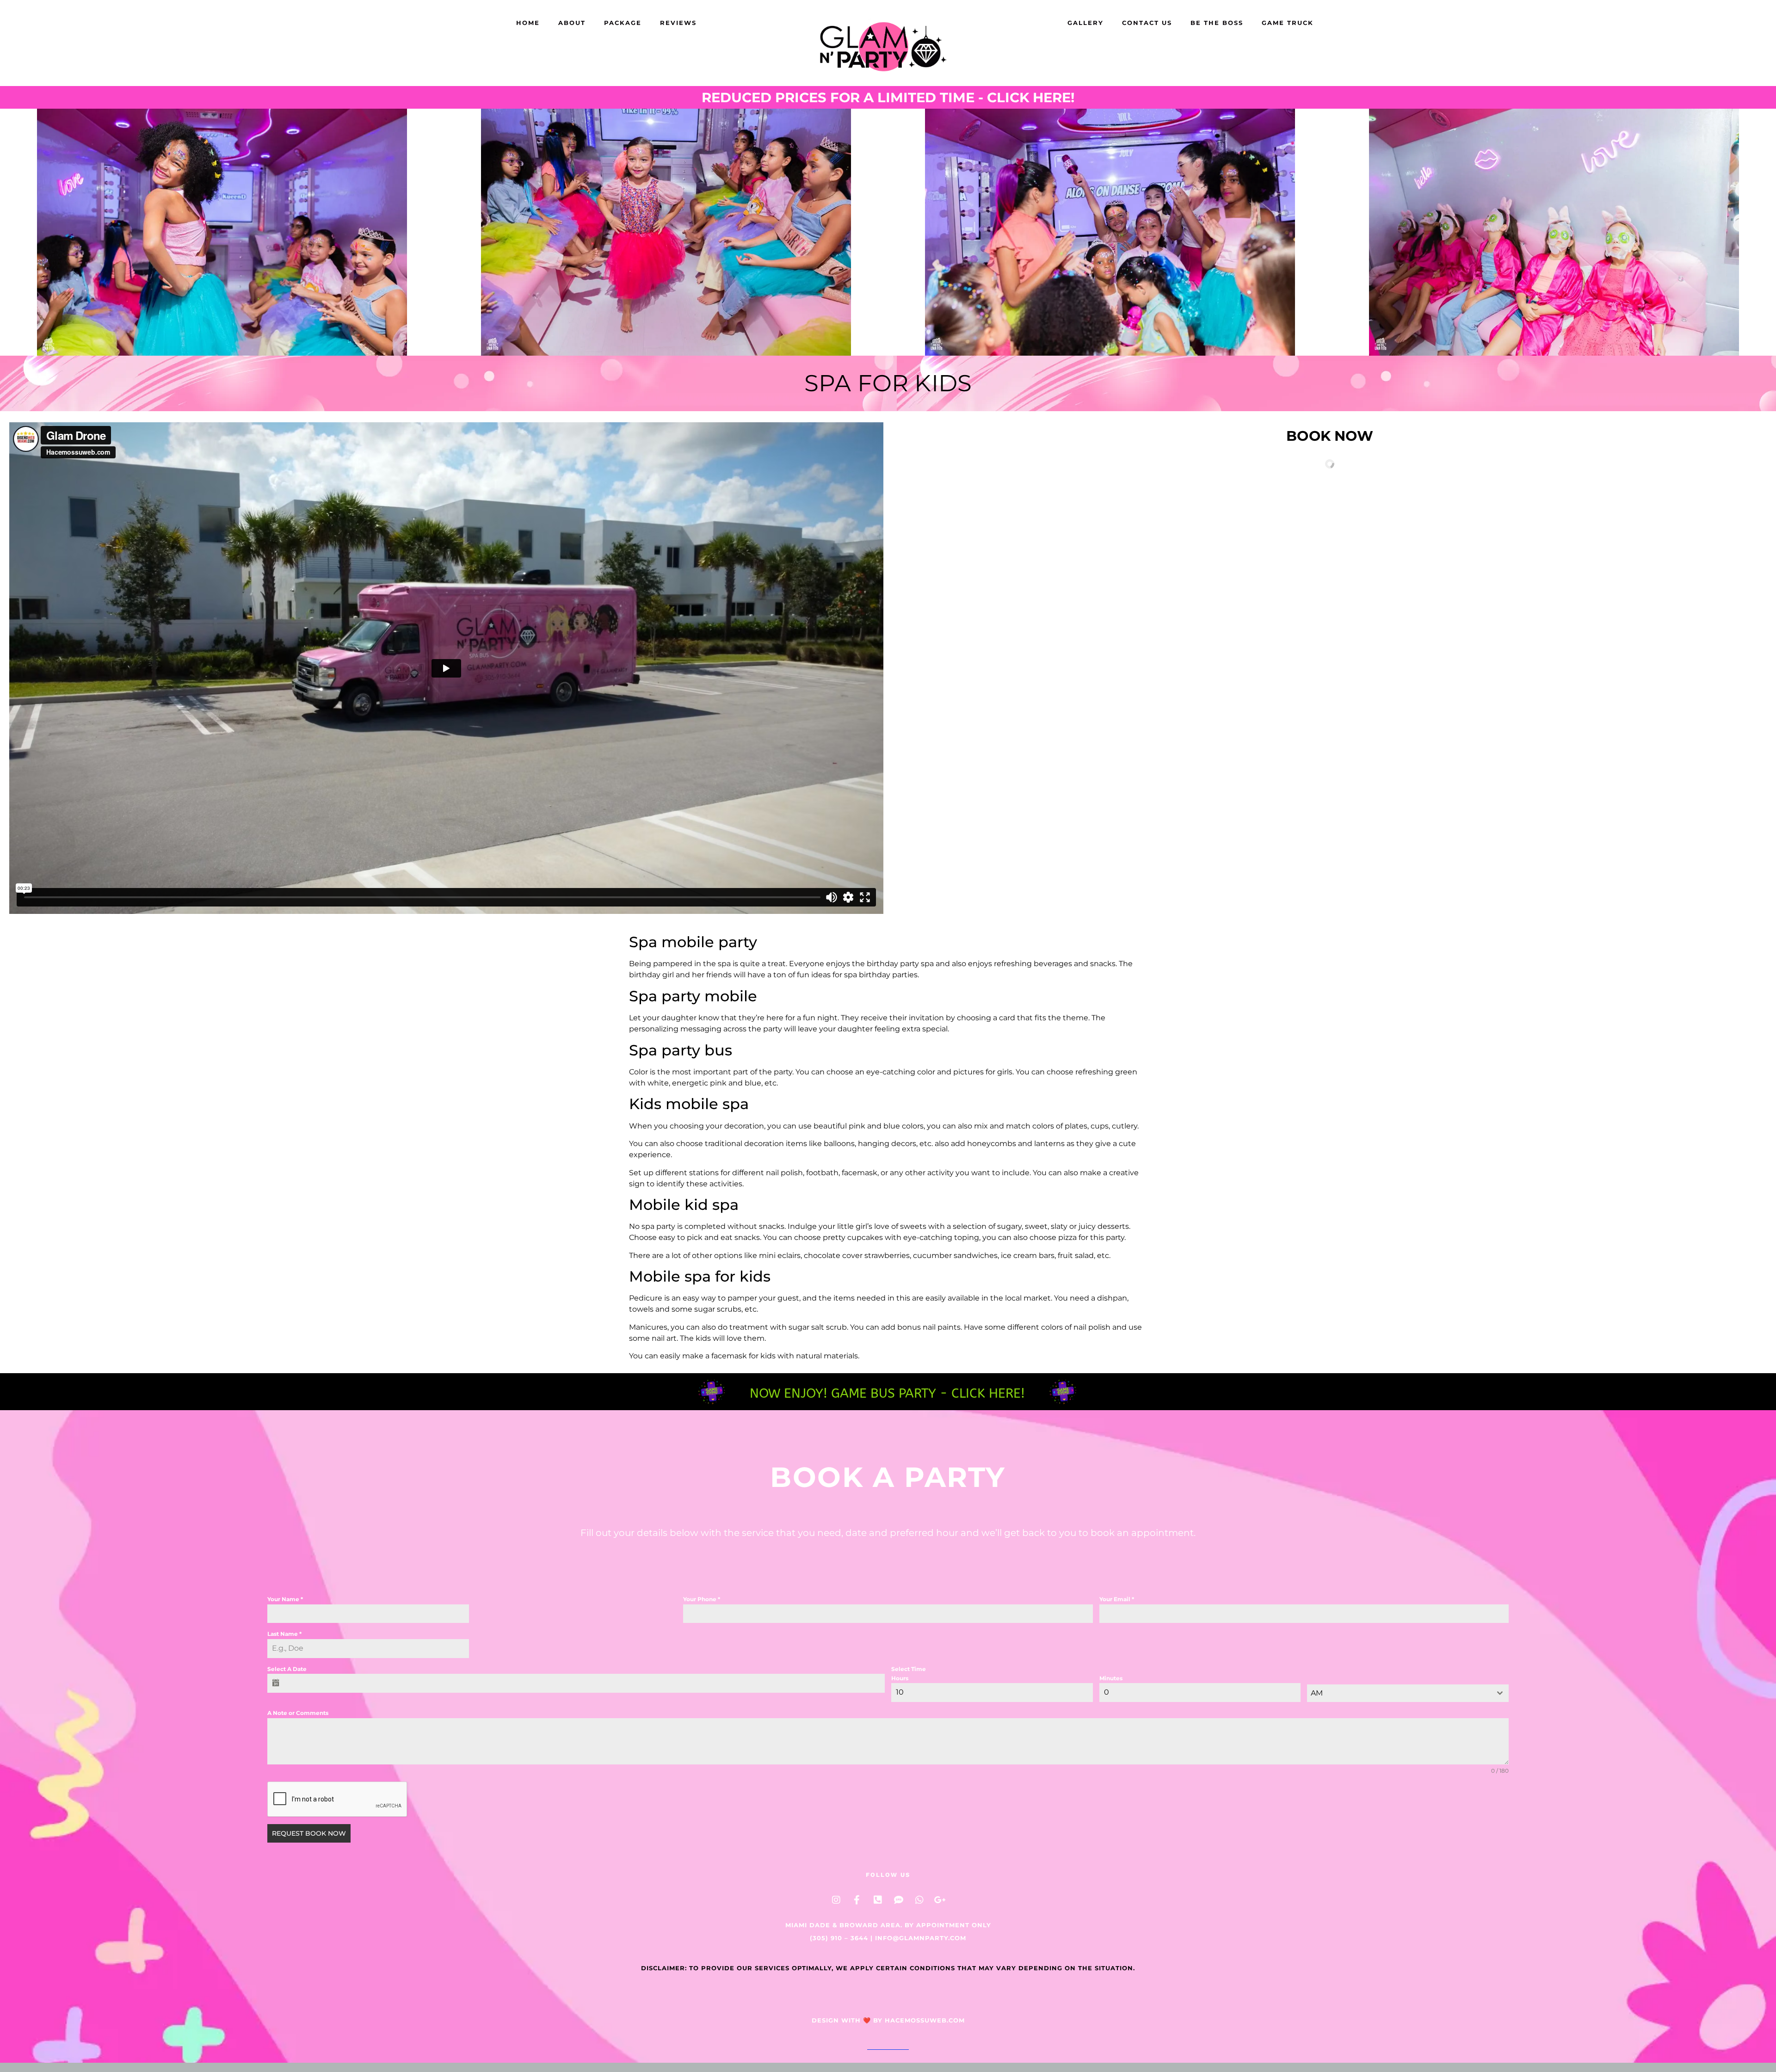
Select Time (909, 1669)
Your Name (285, 1599)
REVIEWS (678, 23)
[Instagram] (836, 1900)
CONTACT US (1147, 23)
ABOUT (572, 23)
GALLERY (1085, 23)
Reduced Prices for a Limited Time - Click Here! (888, 97)
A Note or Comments (298, 1713)
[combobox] (1408, 1693)
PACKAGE (623, 23)
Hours (900, 1678)
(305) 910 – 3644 (839, 1938)
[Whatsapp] (919, 1900)
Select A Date (287, 1669)
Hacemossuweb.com (925, 2020)
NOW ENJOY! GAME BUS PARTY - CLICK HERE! (887, 1393)
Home (528, 23)
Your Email (1117, 1599)
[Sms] (899, 1900)
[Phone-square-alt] (878, 1900)
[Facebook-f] (857, 1900)
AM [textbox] (1317, 1693)
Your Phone (702, 1599)
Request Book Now (309, 1833)
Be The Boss (1217, 23)
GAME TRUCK (1288, 23)
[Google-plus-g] (940, 1900)
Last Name (284, 1634)
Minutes (1111, 1678)
